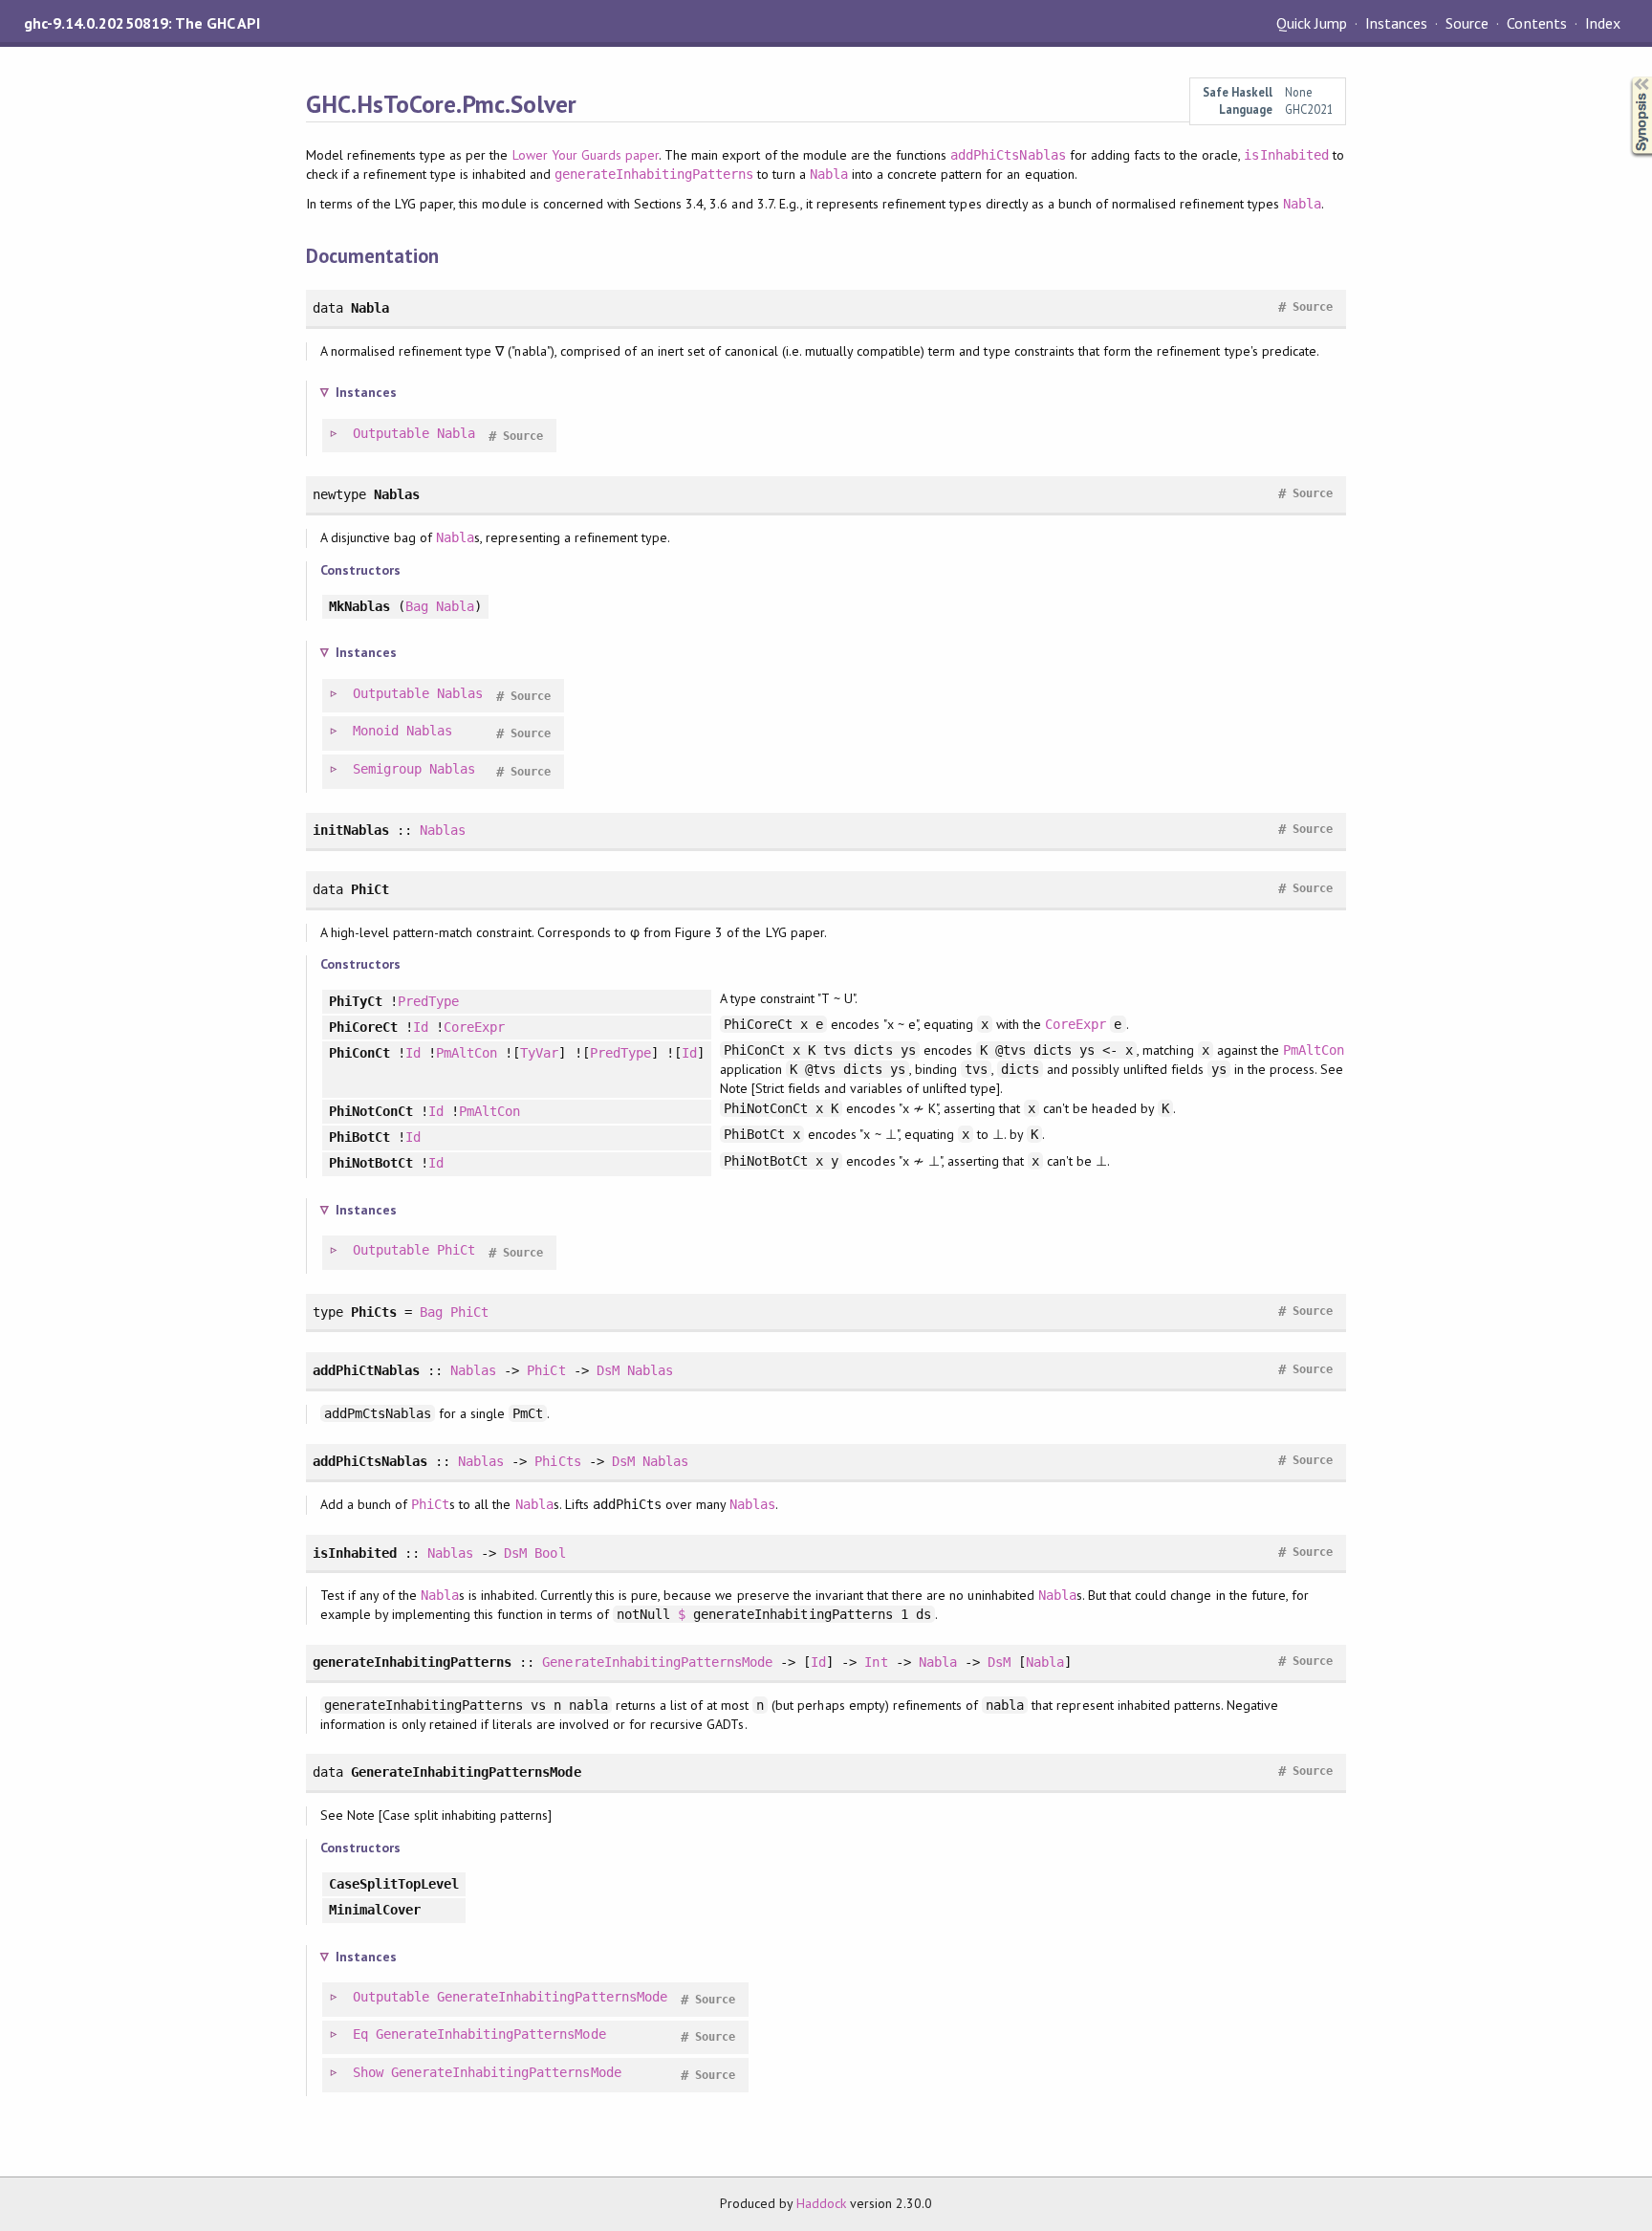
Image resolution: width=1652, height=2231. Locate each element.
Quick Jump (1312, 23)
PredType (428, 1001)
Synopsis (1626, 77)
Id (421, 1027)
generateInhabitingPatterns (654, 174)
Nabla (829, 174)
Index (1603, 23)
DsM (608, 1370)
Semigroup (387, 769)
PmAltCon (467, 1053)
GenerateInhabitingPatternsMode (657, 1662)
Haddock (821, 2203)
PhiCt (456, 1250)
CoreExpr (474, 1027)
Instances (1396, 23)
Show (368, 2072)
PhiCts (557, 1461)
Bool (550, 1553)
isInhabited (1286, 155)
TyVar (539, 1053)
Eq (360, 2034)
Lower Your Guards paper (586, 155)
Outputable (391, 433)
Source (1467, 23)
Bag (417, 606)
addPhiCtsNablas (1008, 155)
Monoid (376, 731)
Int (876, 1662)
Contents (1536, 23)
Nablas (460, 693)
